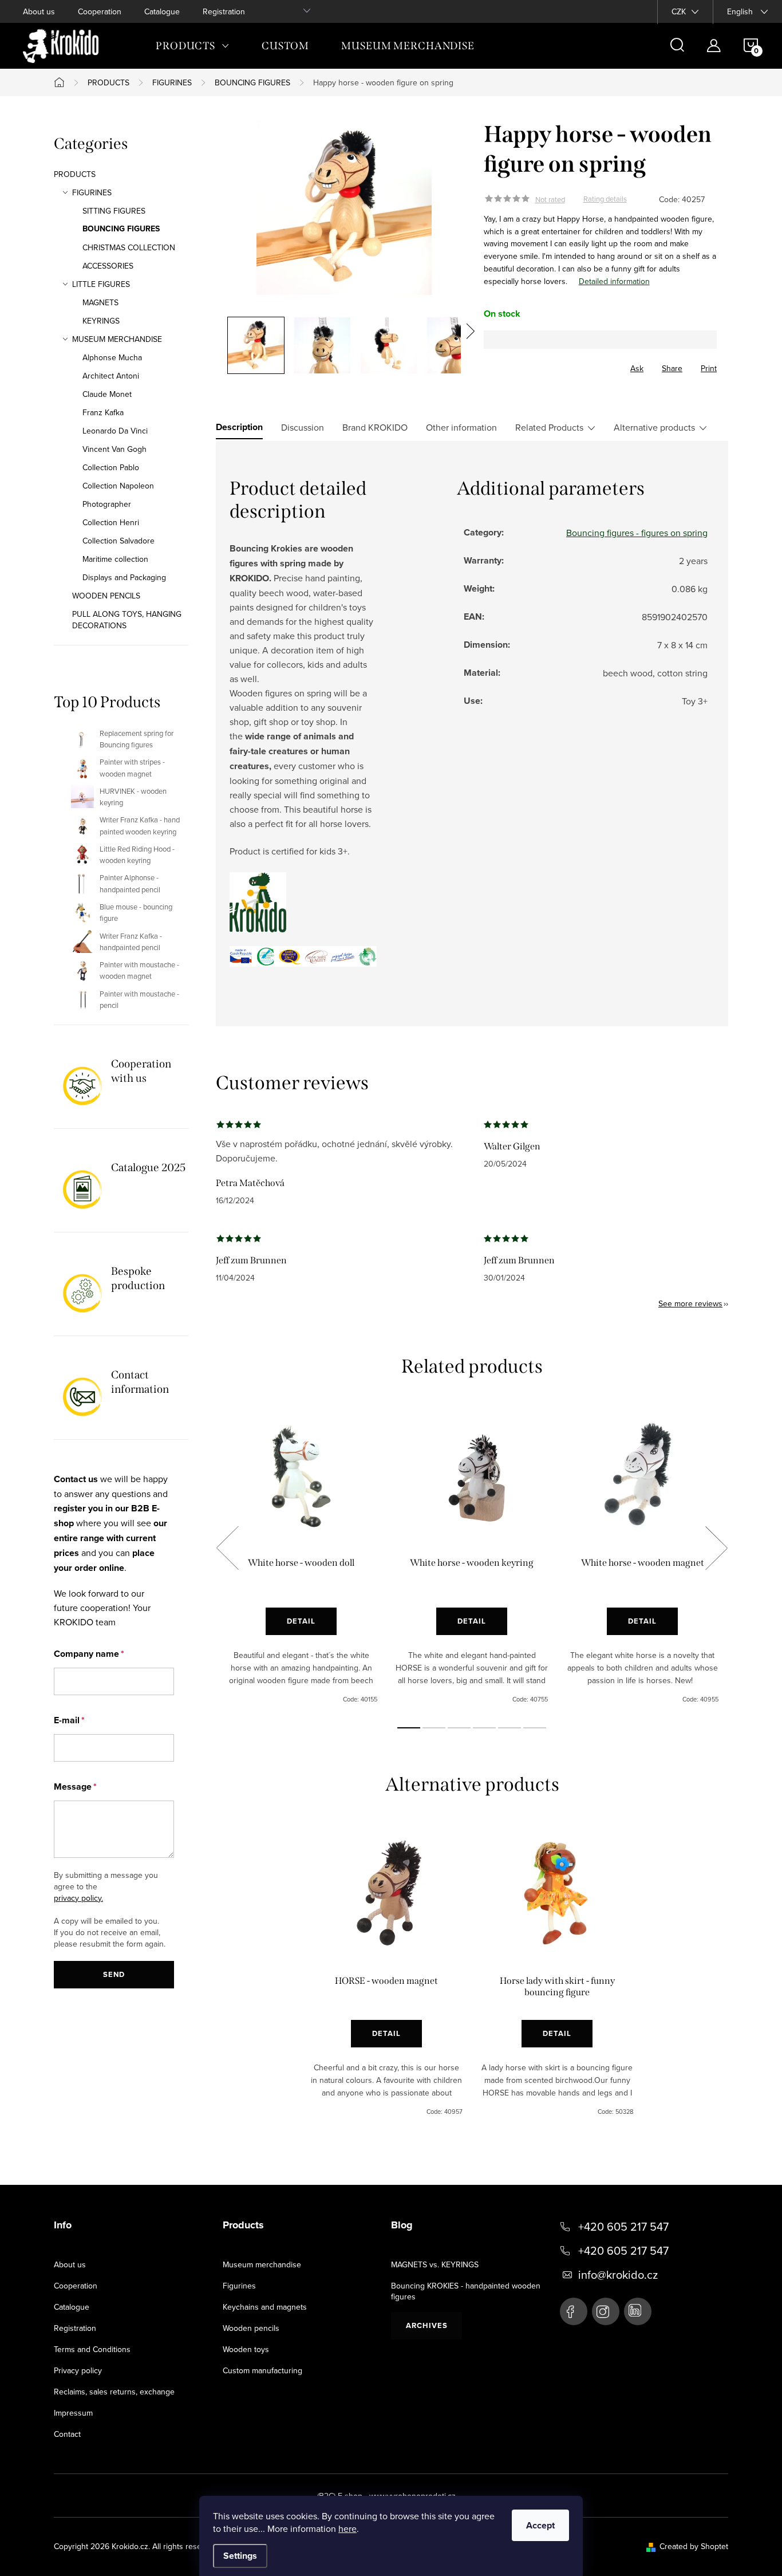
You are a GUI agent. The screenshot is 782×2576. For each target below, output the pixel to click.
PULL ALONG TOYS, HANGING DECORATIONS (127, 620)
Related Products (549, 427)
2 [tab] (434, 1728)
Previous (227, 1548)
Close (547, 365)
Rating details (605, 199)
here (347, 2528)
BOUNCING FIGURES (121, 229)
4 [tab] (484, 1728)
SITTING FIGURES (114, 211)
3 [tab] (459, 1728)
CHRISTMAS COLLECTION (129, 247)
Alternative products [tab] (654, 427)
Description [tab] (239, 427)
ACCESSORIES (108, 266)
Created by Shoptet (694, 2546)
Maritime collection (115, 559)
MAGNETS (100, 302)
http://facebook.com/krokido (574, 2311)
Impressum (73, 2413)
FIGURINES (92, 192)
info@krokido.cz (618, 2275)
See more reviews (690, 1303)
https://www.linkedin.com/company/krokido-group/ (638, 2311)
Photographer (107, 504)
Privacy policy (78, 2370)
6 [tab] (535, 1728)
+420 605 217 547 (623, 2227)
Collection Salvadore (119, 541)
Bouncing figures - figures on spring (637, 533)
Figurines (239, 2286)
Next (716, 1548)
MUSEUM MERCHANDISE (117, 339)
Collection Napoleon (118, 486)
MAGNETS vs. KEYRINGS (435, 2264)
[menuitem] (193, 46)
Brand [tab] (375, 427)
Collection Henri (111, 522)
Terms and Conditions (92, 2349)
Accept (540, 2525)
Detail (301, 1621)
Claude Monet (107, 394)
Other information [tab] (461, 427)
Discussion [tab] (303, 427)
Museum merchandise (262, 2264)
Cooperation (100, 11)
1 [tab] (409, 1728)
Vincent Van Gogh (114, 449)
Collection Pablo (111, 467)
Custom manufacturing (262, 2370)
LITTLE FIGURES (101, 284)
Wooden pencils (251, 2328)
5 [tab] (510, 1728)
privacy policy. (78, 1898)
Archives (427, 2325)
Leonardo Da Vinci (115, 431)
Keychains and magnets (265, 2307)
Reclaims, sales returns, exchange (114, 2392)
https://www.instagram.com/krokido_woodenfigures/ (606, 2311)
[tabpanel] (301, 1561)
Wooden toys (246, 2349)
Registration (224, 11)
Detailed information (614, 281)
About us (39, 11)
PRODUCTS (75, 174)
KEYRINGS (101, 321)
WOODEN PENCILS (106, 596)
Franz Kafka (103, 412)
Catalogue (162, 11)
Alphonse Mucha (112, 357)
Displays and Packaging (124, 577)
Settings (240, 2556)
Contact (67, 2434)
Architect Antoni (111, 376)
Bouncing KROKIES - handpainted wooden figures (466, 2291)
